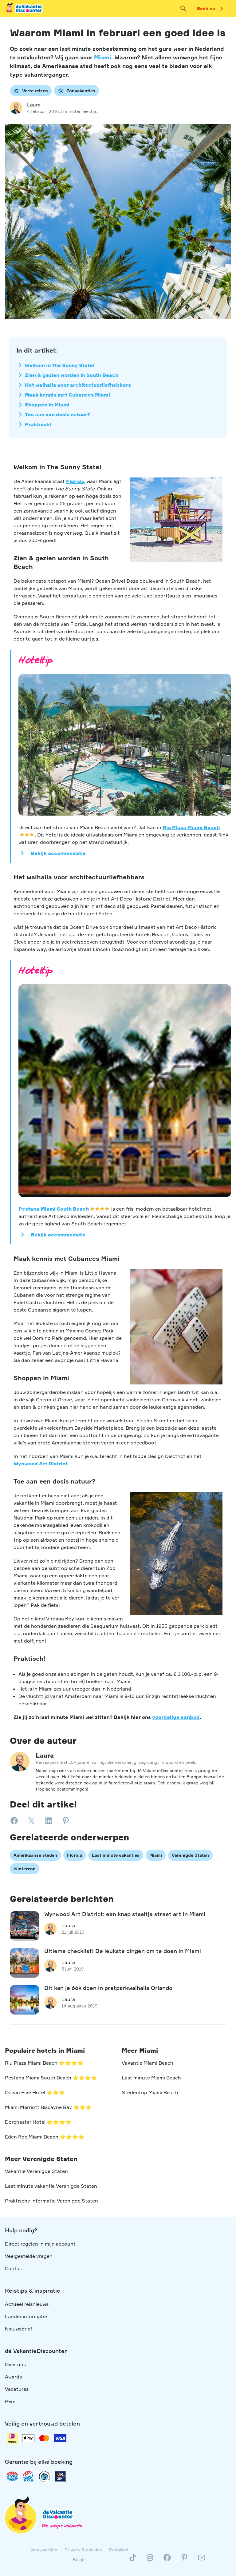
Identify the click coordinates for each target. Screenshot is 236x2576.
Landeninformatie (26, 2316)
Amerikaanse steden (35, 1855)
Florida (75, 481)
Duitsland (119, 2550)
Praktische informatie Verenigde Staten (51, 2201)
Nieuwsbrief (19, 2329)
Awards (13, 2377)
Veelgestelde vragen (29, 2256)
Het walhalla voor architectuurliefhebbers (78, 385)
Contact (15, 2268)
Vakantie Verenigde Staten (36, 2171)
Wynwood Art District (41, 1464)
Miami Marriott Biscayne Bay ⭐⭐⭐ (48, 2107)
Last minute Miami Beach (151, 2078)
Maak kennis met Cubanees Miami (67, 395)
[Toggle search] (183, 9)
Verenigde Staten (190, 1855)
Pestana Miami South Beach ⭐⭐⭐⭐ (51, 2078)
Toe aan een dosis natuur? (58, 414)
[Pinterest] (184, 2560)
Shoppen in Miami (47, 405)
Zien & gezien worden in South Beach (72, 375)
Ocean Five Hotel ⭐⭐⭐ (35, 2092)
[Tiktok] (133, 2560)
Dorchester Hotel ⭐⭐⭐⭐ (38, 2122)
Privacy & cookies (83, 2550)
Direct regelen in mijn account (40, 2244)
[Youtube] (202, 2560)
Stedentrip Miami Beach (150, 2092)
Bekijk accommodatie (58, 853)
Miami (103, 57)
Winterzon (25, 1868)
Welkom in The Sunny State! (60, 365)
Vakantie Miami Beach (147, 2063)
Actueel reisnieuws (27, 2304)
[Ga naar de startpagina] (24, 9)
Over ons (15, 2364)
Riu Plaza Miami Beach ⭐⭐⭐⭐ (44, 2063)
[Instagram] (150, 2560)
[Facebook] (167, 2560)
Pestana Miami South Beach (54, 1209)
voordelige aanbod (176, 1717)
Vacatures (17, 2389)
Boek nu (206, 8)
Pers (10, 2401)
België (79, 2560)
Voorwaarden (44, 2550)
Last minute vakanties (116, 1855)
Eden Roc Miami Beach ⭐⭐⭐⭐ (45, 2137)
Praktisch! (38, 424)
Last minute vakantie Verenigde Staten (51, 2186)
